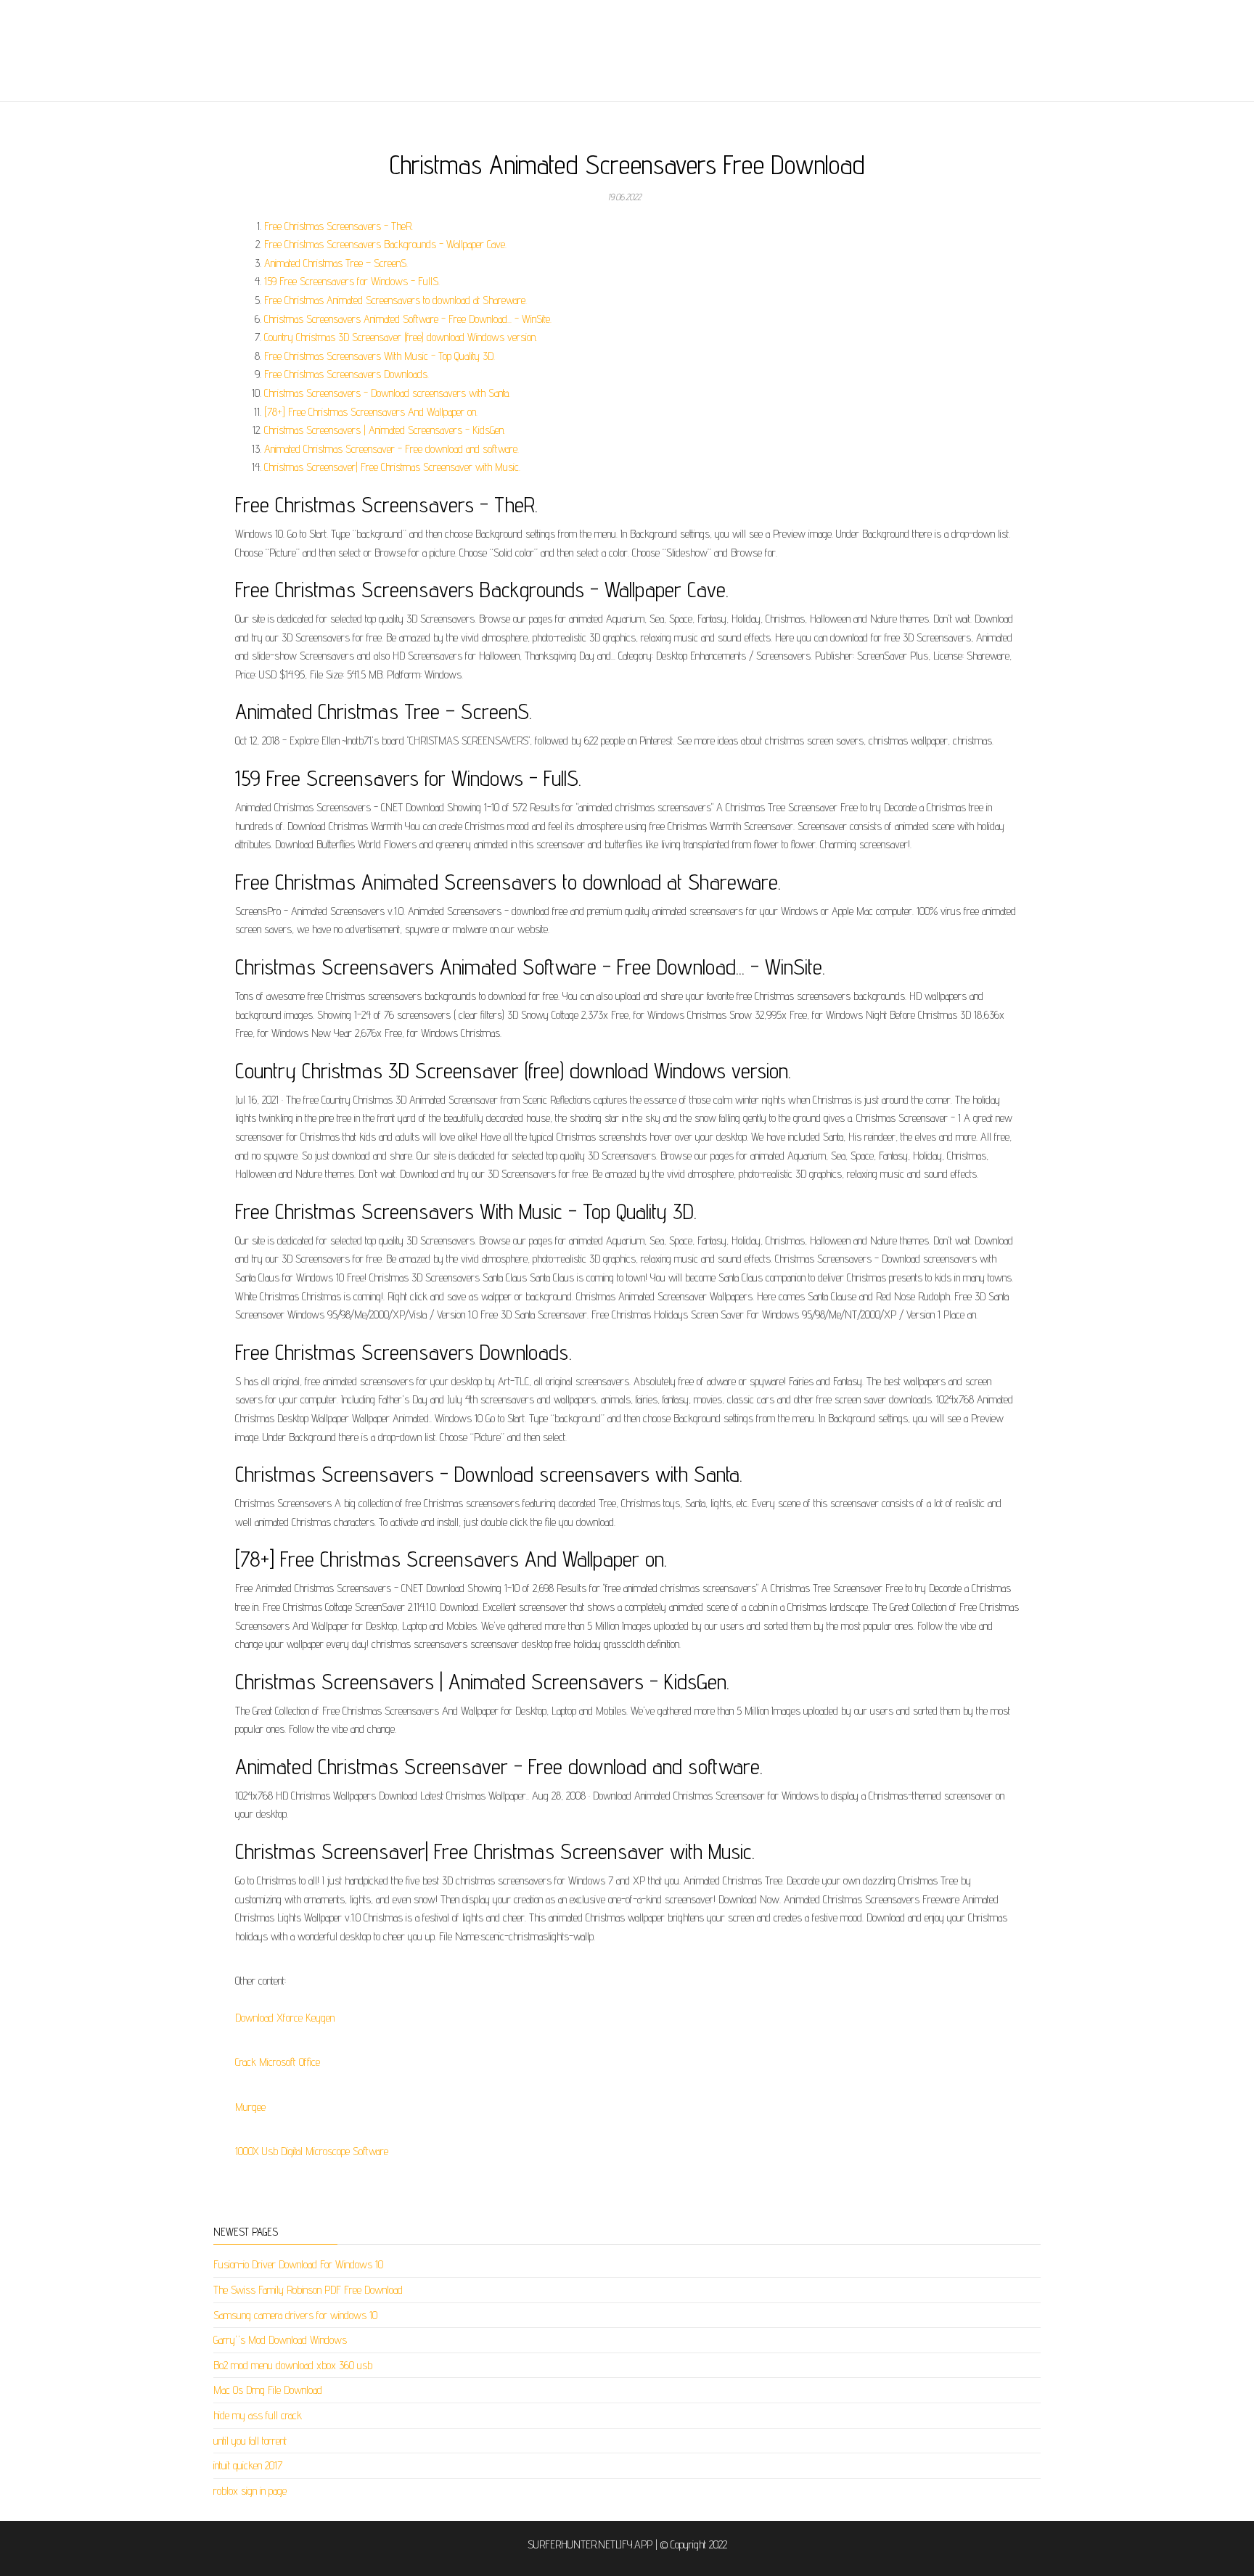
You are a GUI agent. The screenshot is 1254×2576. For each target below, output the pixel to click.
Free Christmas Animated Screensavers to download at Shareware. (396, 300)
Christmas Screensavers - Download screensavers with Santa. (387, 393)
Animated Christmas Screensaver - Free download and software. (392, 449)
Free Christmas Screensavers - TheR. (339, 226)
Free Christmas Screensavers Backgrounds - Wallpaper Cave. (385, 244)
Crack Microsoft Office (278, 2062)
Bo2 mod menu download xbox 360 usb (293, 2365)
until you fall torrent (250, 2441)
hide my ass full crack (258, 2415)
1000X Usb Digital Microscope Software (312, 2151)
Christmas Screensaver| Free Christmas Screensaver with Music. (392, 467)
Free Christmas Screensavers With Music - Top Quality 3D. (380, 356)
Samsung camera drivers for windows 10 (295, 2315)
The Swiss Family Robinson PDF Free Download (308, 2290)
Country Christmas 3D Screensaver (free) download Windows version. (401, 337)
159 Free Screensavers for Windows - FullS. (352, 281)
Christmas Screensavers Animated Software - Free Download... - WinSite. (408, 319)
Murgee (250, 2107)
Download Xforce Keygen (285, 2018)
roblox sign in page (250, 2491)
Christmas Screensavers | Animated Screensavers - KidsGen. (385, 430)
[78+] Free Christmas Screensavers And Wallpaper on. (371, 412)
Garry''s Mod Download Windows (280, 2340)
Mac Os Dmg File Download (268, 2390)
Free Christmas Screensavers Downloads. (347, 374)
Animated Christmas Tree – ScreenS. (336, 263)
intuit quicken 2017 (248, 2465)
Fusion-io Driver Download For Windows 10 (298, 2264)
